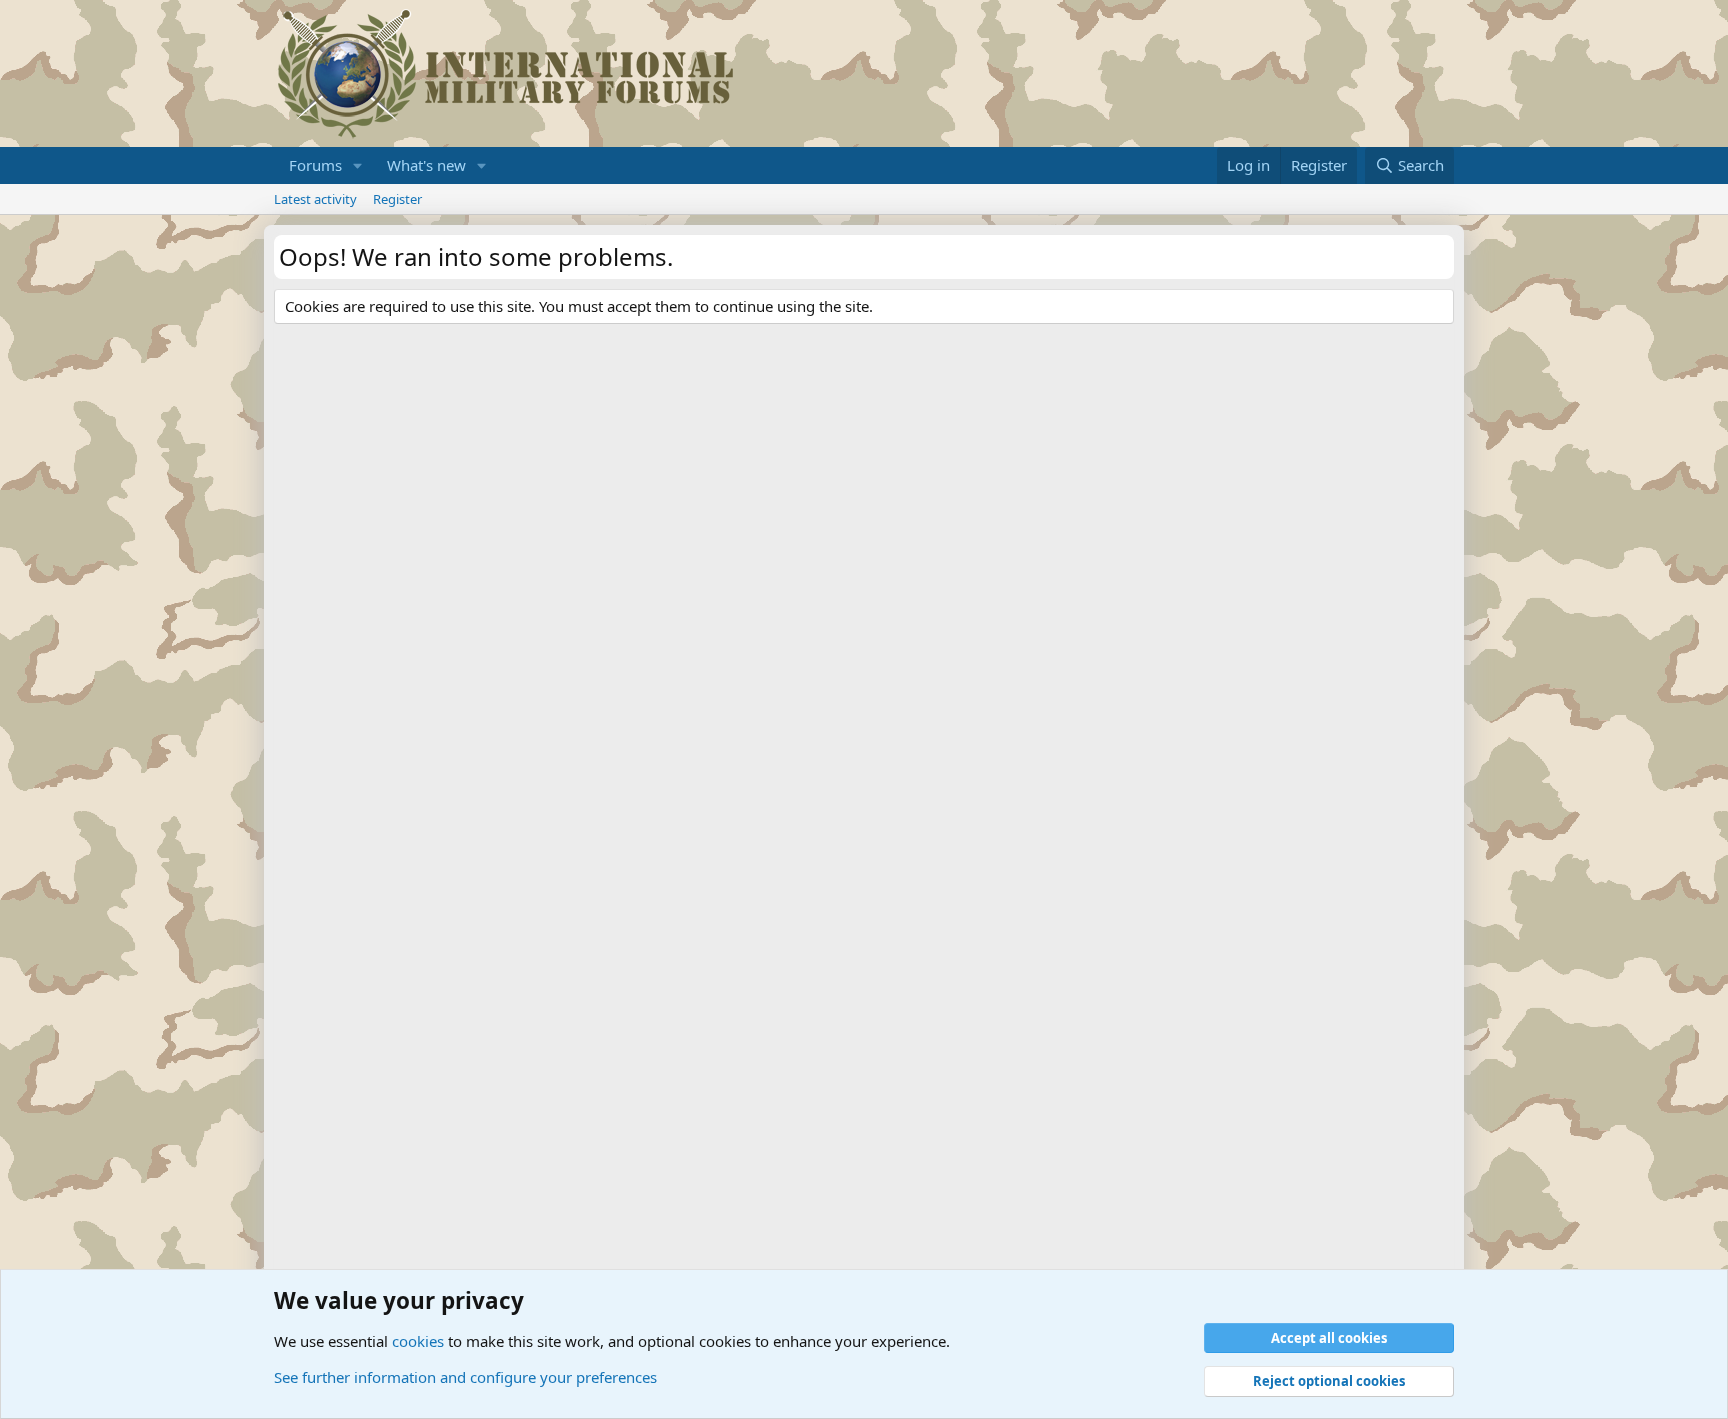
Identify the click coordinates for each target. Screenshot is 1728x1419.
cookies (418, 1341)
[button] (358, 165)
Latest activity (315, 199)
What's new (426, 165)
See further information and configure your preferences (465, 1377)
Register (397, 199)
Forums (315, 165)
